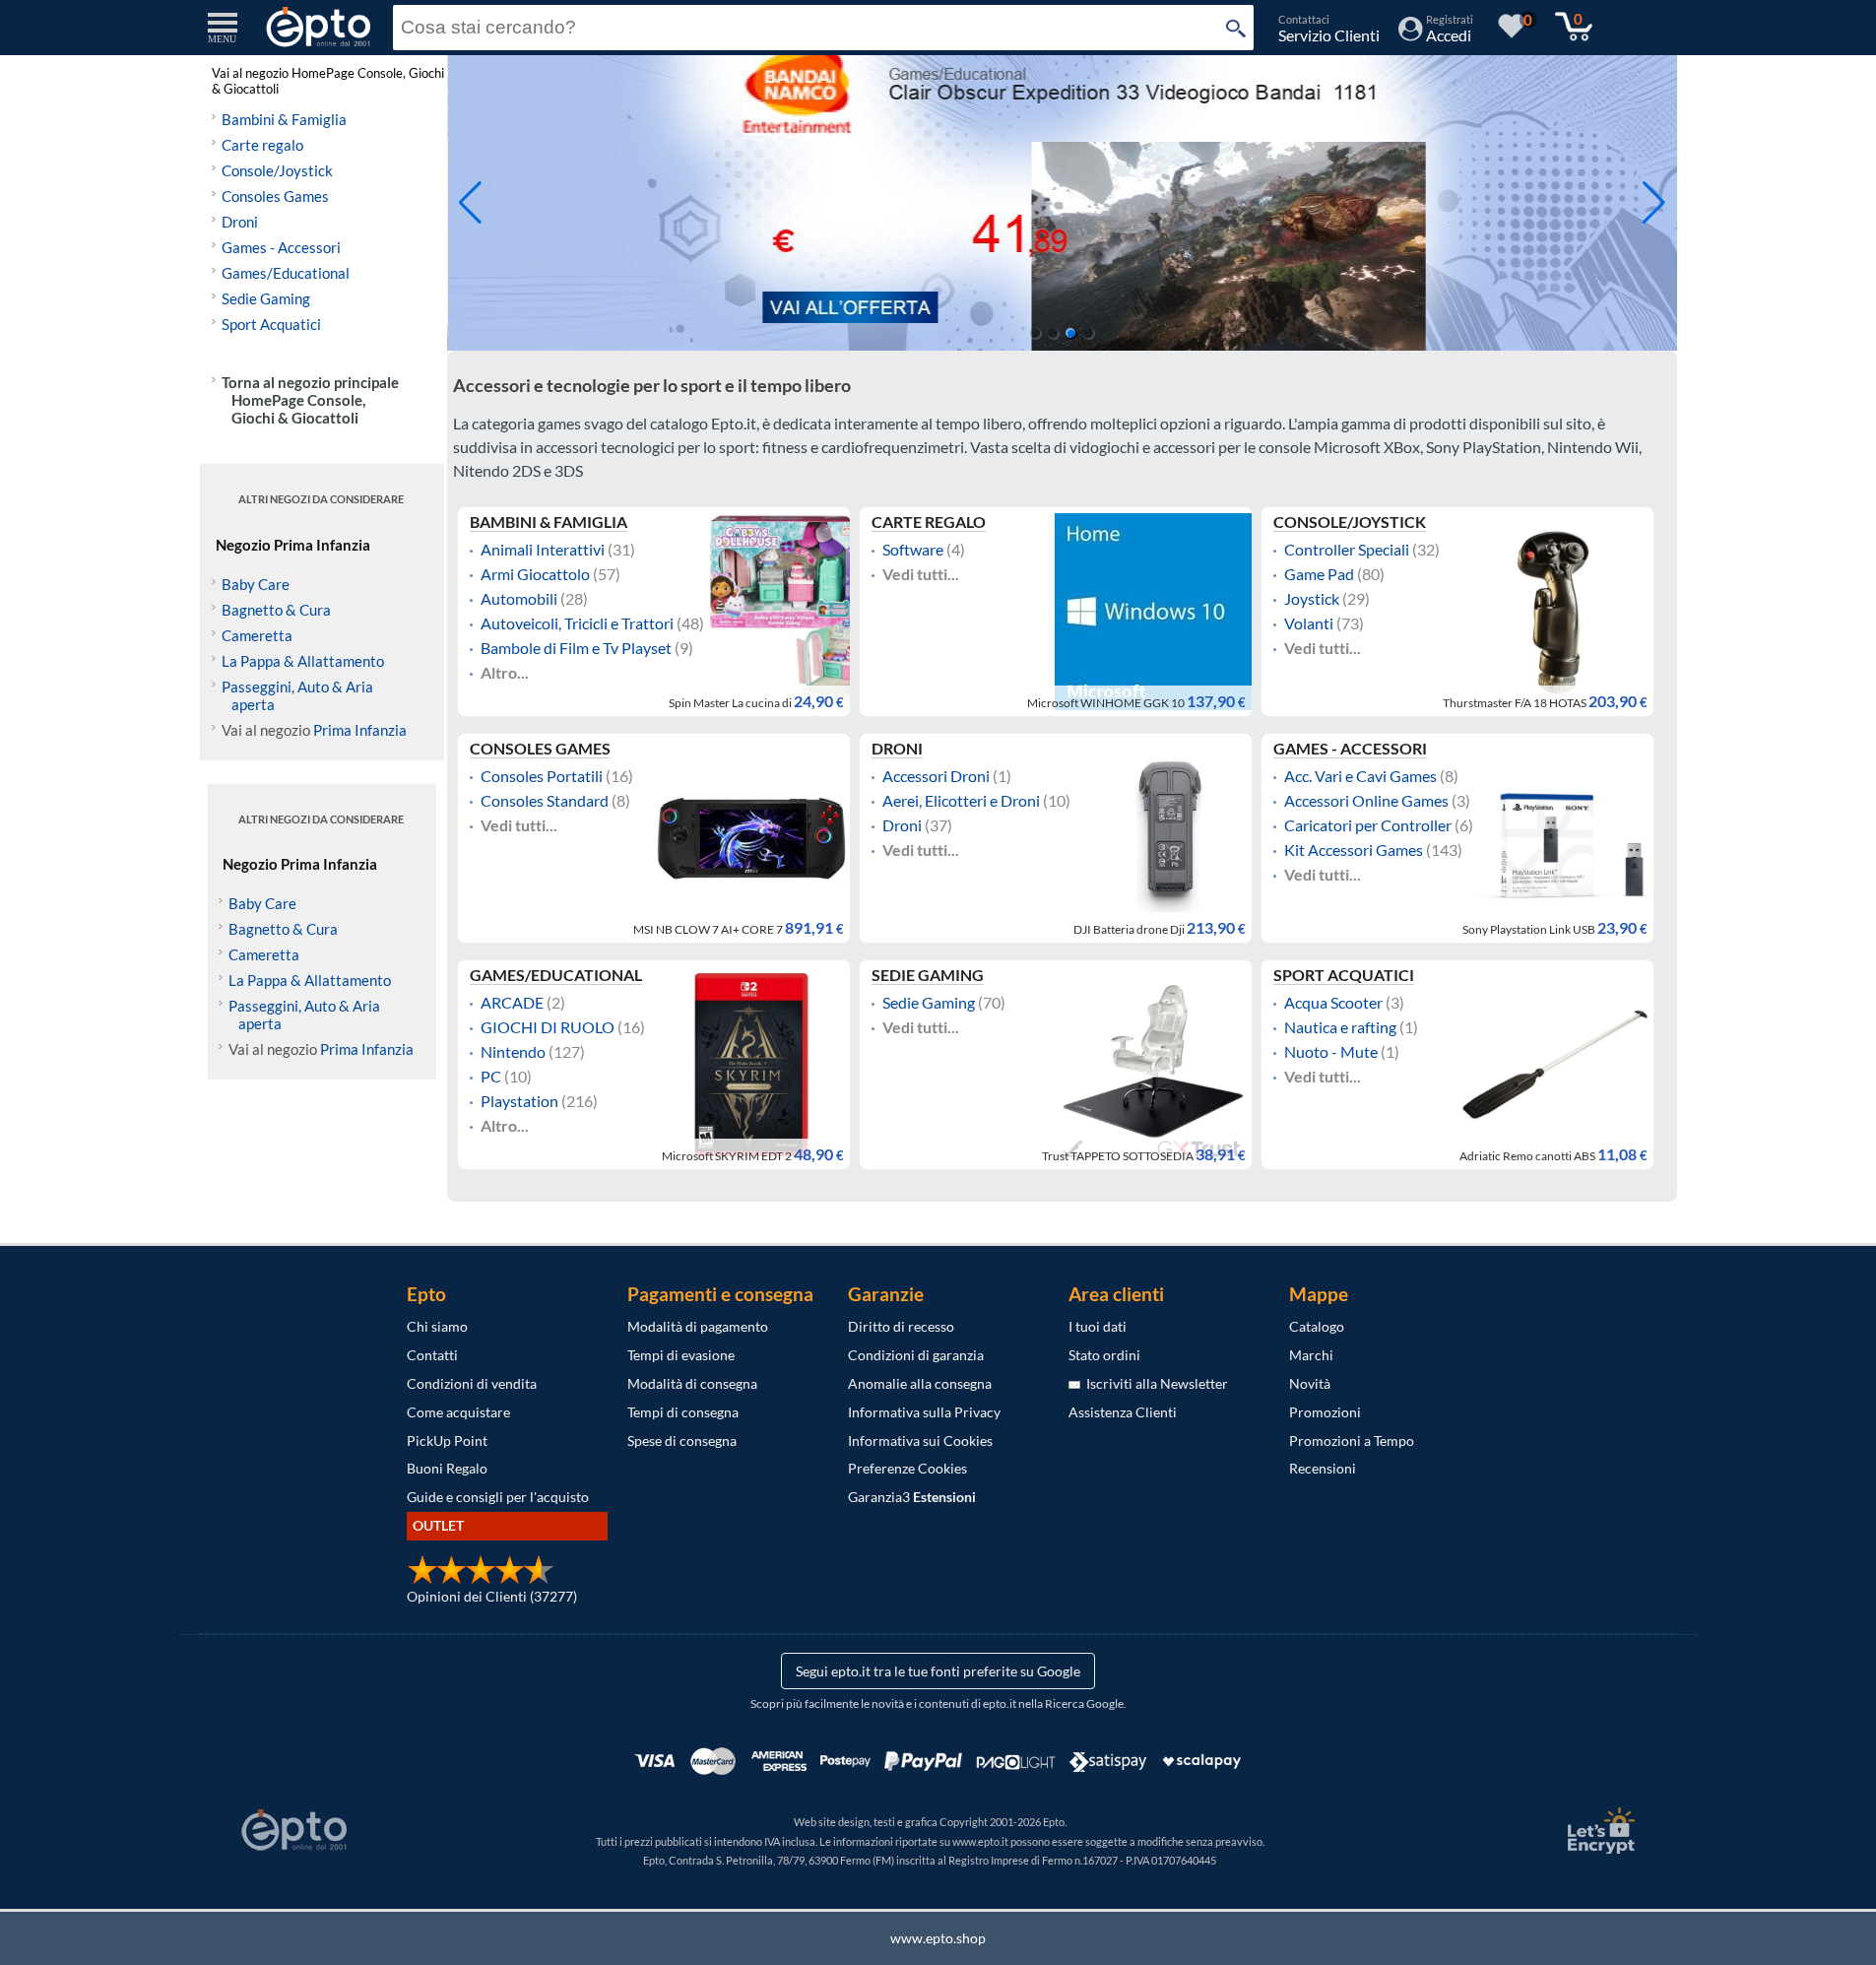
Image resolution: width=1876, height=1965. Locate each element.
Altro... (505, 673)
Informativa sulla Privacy (924, 1412)
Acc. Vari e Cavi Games (1360, 776)
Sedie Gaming (266, 298)
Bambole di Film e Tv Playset (576, 648)
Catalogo (1317, 1326)
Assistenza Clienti (1123, 1412)
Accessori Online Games (1366, 801)
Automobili (519, 599)
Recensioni (1323, 1468)
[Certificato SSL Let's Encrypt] (1598, 1831)
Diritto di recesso (901, 1326)
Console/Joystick (277, 170)
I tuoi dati (1098, 1326)
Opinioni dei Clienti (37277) (492, 1596)
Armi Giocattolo (535, 574)
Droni (240, 222)
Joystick (1312, 599)
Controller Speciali (1347, 550)
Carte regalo (262, 145)
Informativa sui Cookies (920, 1441)
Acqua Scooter (1333, 1003)
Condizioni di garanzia (916, 1355)
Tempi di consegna (683, 1412)
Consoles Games (275, 196)
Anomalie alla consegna (920, 1383)
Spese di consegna (682, 1441)
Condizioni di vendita (472, 1383)
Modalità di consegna (692, 1383)
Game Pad (1319, 574)
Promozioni (1325, 1412)
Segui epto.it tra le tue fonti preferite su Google (938, 1671)
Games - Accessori (281, 247)
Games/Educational (286, 273)
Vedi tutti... (921, 574)
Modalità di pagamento (698, 1326)
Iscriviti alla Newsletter (1154, 1383)
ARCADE (512, 1003)
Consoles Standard (545, 801)
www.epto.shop (938, 1938)
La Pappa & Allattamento (303, 661)
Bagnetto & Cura (276, 610)
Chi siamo (437, 1326)
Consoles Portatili (542, 776)
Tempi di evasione (681, 1355)
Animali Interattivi (543, 550)
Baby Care (256, 584)
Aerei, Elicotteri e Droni (961, 801)
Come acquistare (458, 1412)
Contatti (432, 1355)
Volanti (1309, 623)
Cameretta (257, 635)
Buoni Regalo (447, 1468)
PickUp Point (447, 1441)
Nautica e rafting (1340, 1027)
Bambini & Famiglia (284, 119)
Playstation (519, 1101)
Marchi (1311, 1355)
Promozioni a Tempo (1352, 1441)
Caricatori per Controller (1368, 825)
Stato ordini (1104, 1355)
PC (491, 1077)
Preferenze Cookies (907, 1468)
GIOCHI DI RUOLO (548, 1027)
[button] (1654, 203)
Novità (1310, 1383)
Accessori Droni (936, 776)
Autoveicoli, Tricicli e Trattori (577, 623)
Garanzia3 (912, 1497)
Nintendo (513, 1052)
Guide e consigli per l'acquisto (498, 1497)
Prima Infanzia (360, 730)
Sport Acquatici (271, 324)
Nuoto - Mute (1331, 1052)
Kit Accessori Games (1354, 850)
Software (913, 550)
